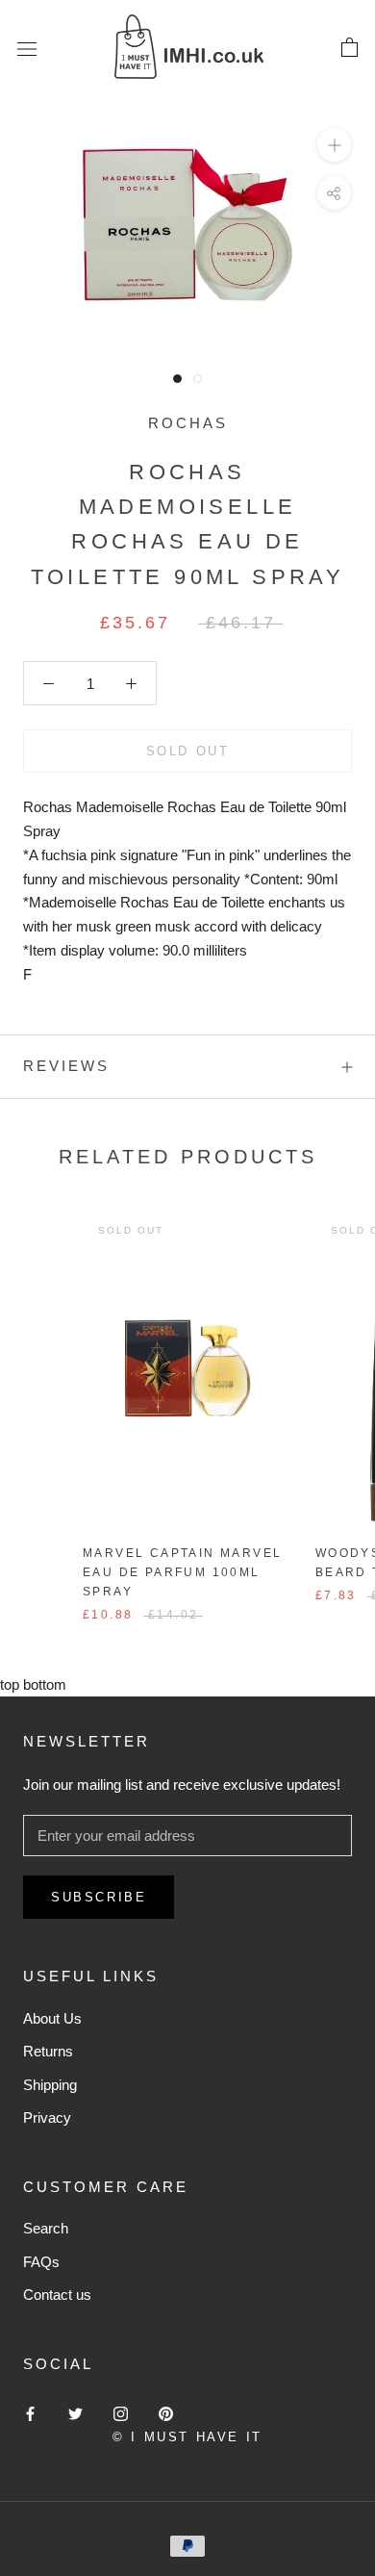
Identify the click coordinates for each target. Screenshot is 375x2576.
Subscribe (99, 1897)
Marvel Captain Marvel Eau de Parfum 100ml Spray (182, 1572)
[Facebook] (30, 2414)
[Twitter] (75, 2414)
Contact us (57, 2295)
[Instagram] (121, 2414)
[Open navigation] (27, 48)
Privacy (47, 2117)
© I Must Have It (187, 2437)
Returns (48, 2051)
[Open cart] (350, 48)
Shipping (50, 2085)
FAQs (41, 2262)
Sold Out (188, 751)
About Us (52, 2018)
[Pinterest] (166, 2414)
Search (46, 2228)
